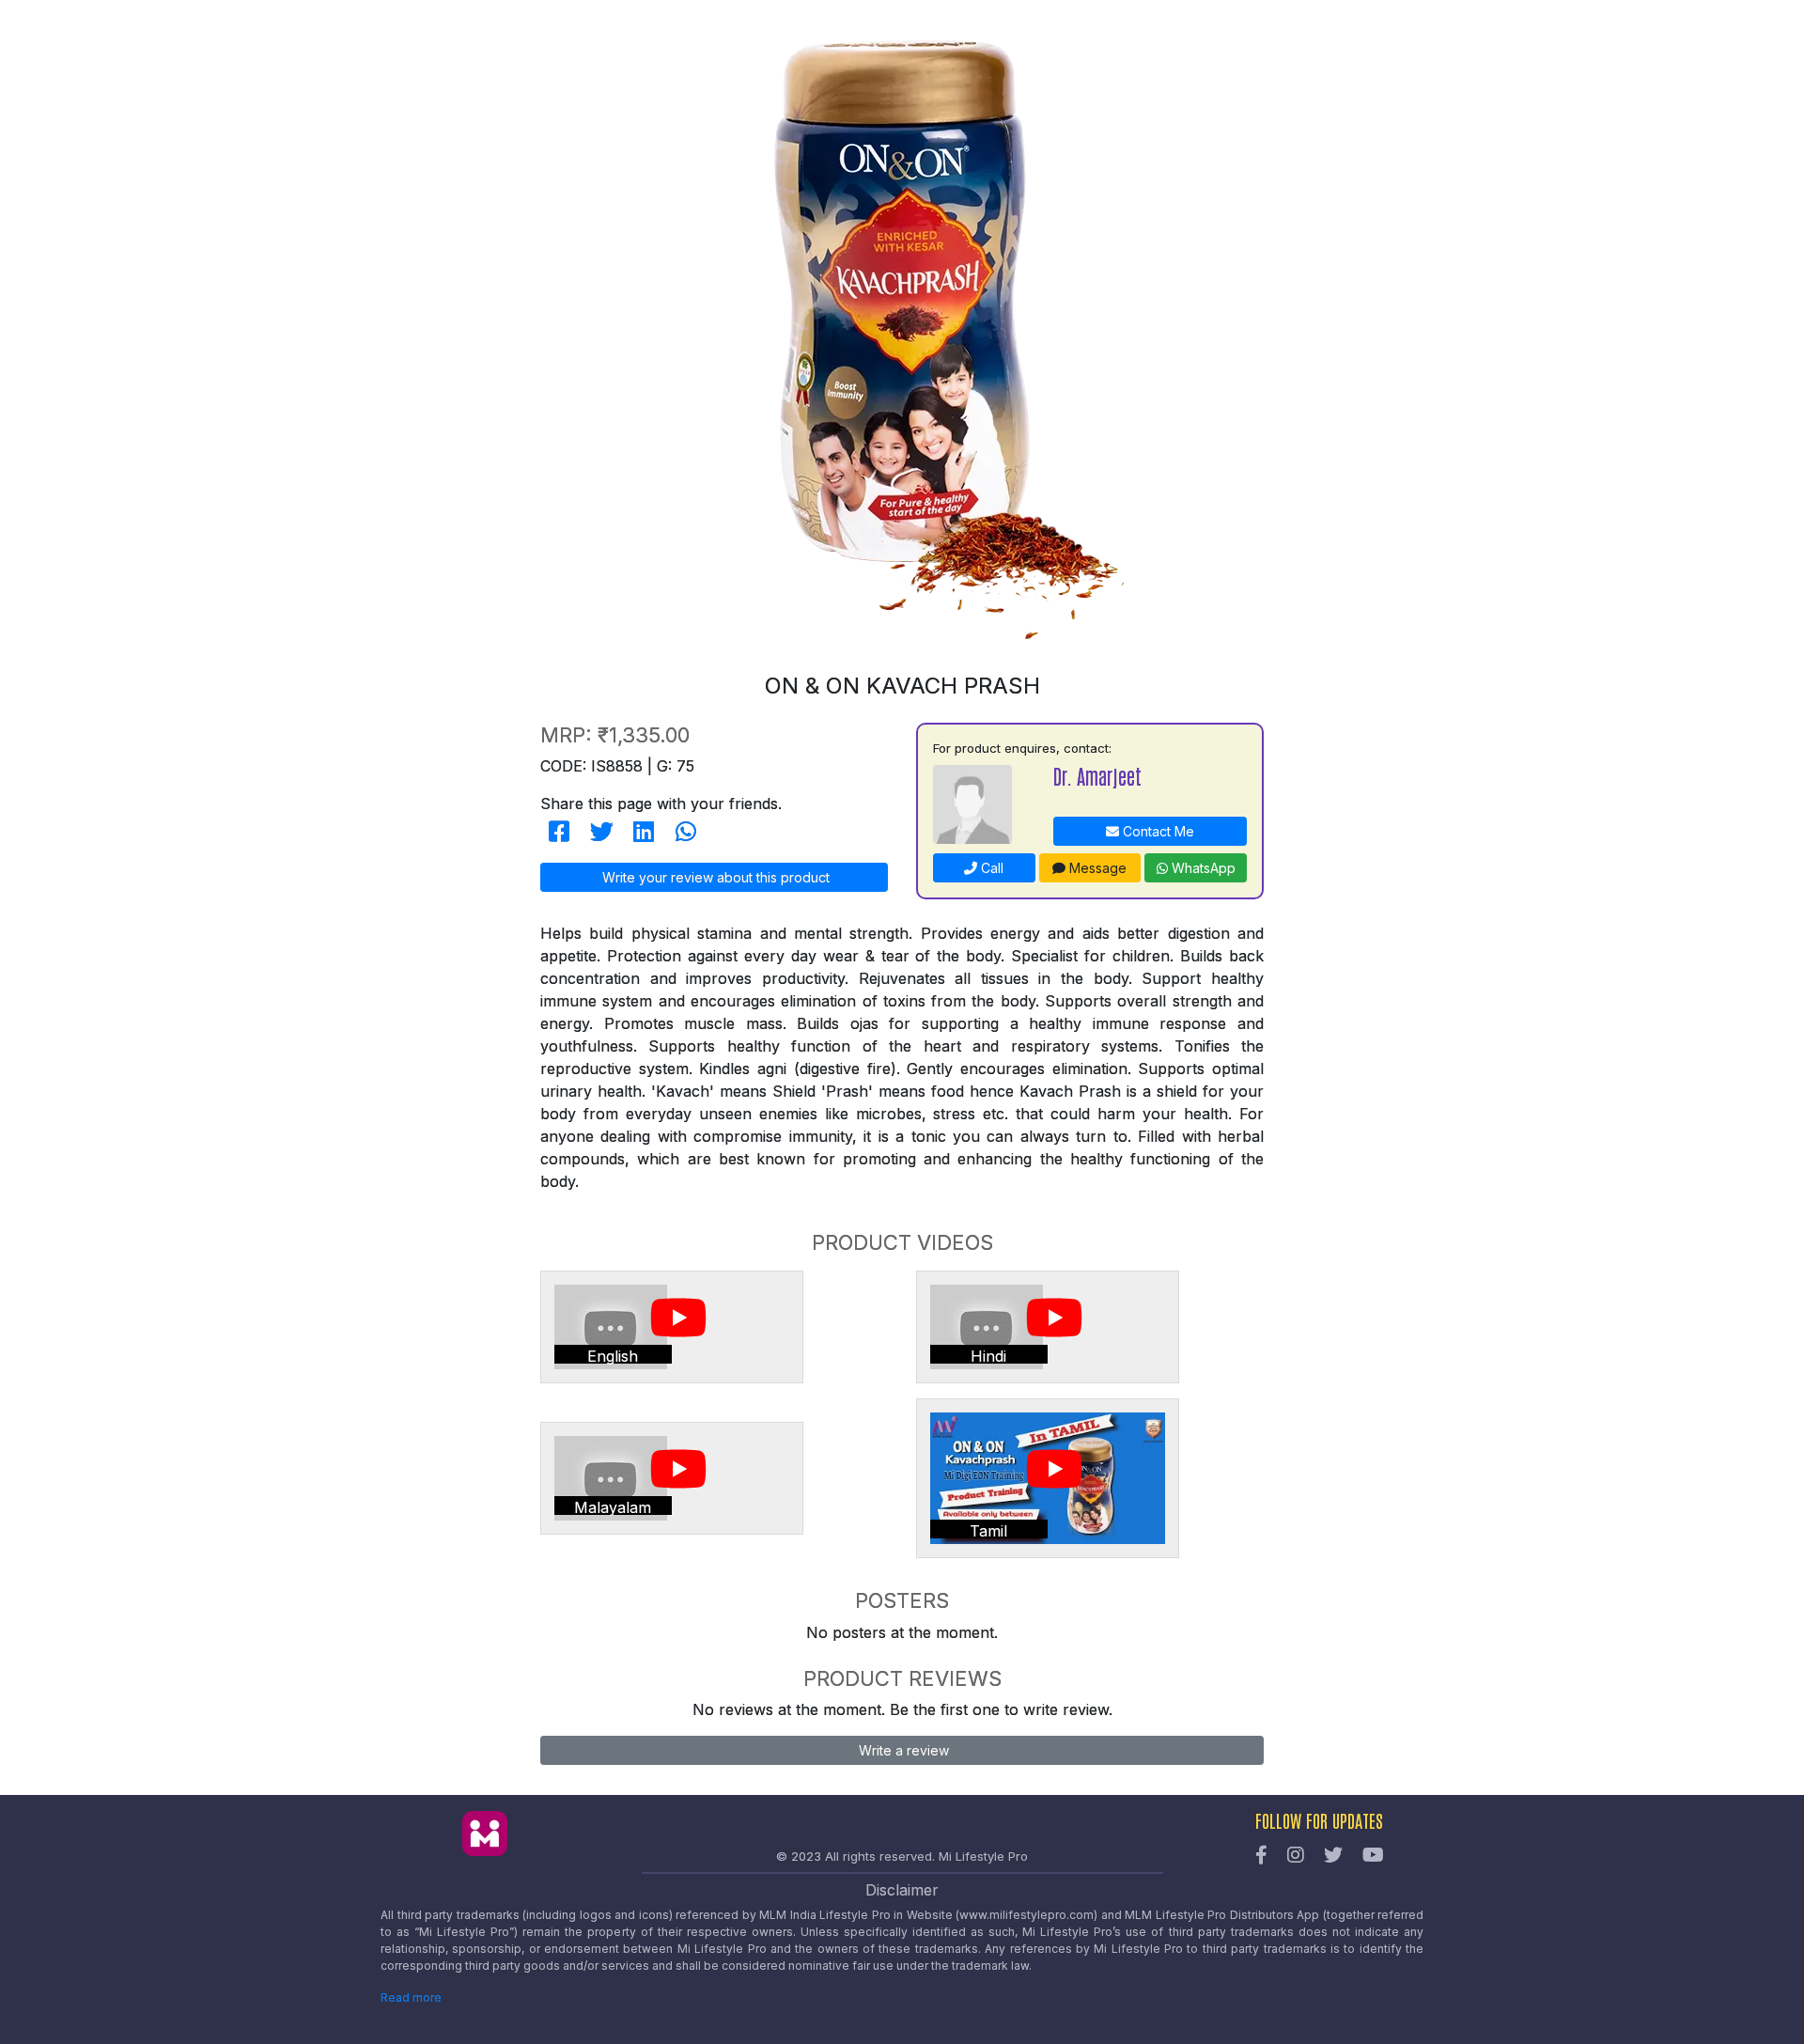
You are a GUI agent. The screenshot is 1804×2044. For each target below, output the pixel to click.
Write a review (902, 1750)
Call (990, 868)
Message (1096, 868)
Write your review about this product (714, 877)
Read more (411, 1997)
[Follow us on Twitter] (1333, 1856)
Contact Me (1157, 831)
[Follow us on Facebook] (1261, 1856)
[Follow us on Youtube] (1373, 1856)
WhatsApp (1202, 868)
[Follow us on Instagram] (1296, 1856)
